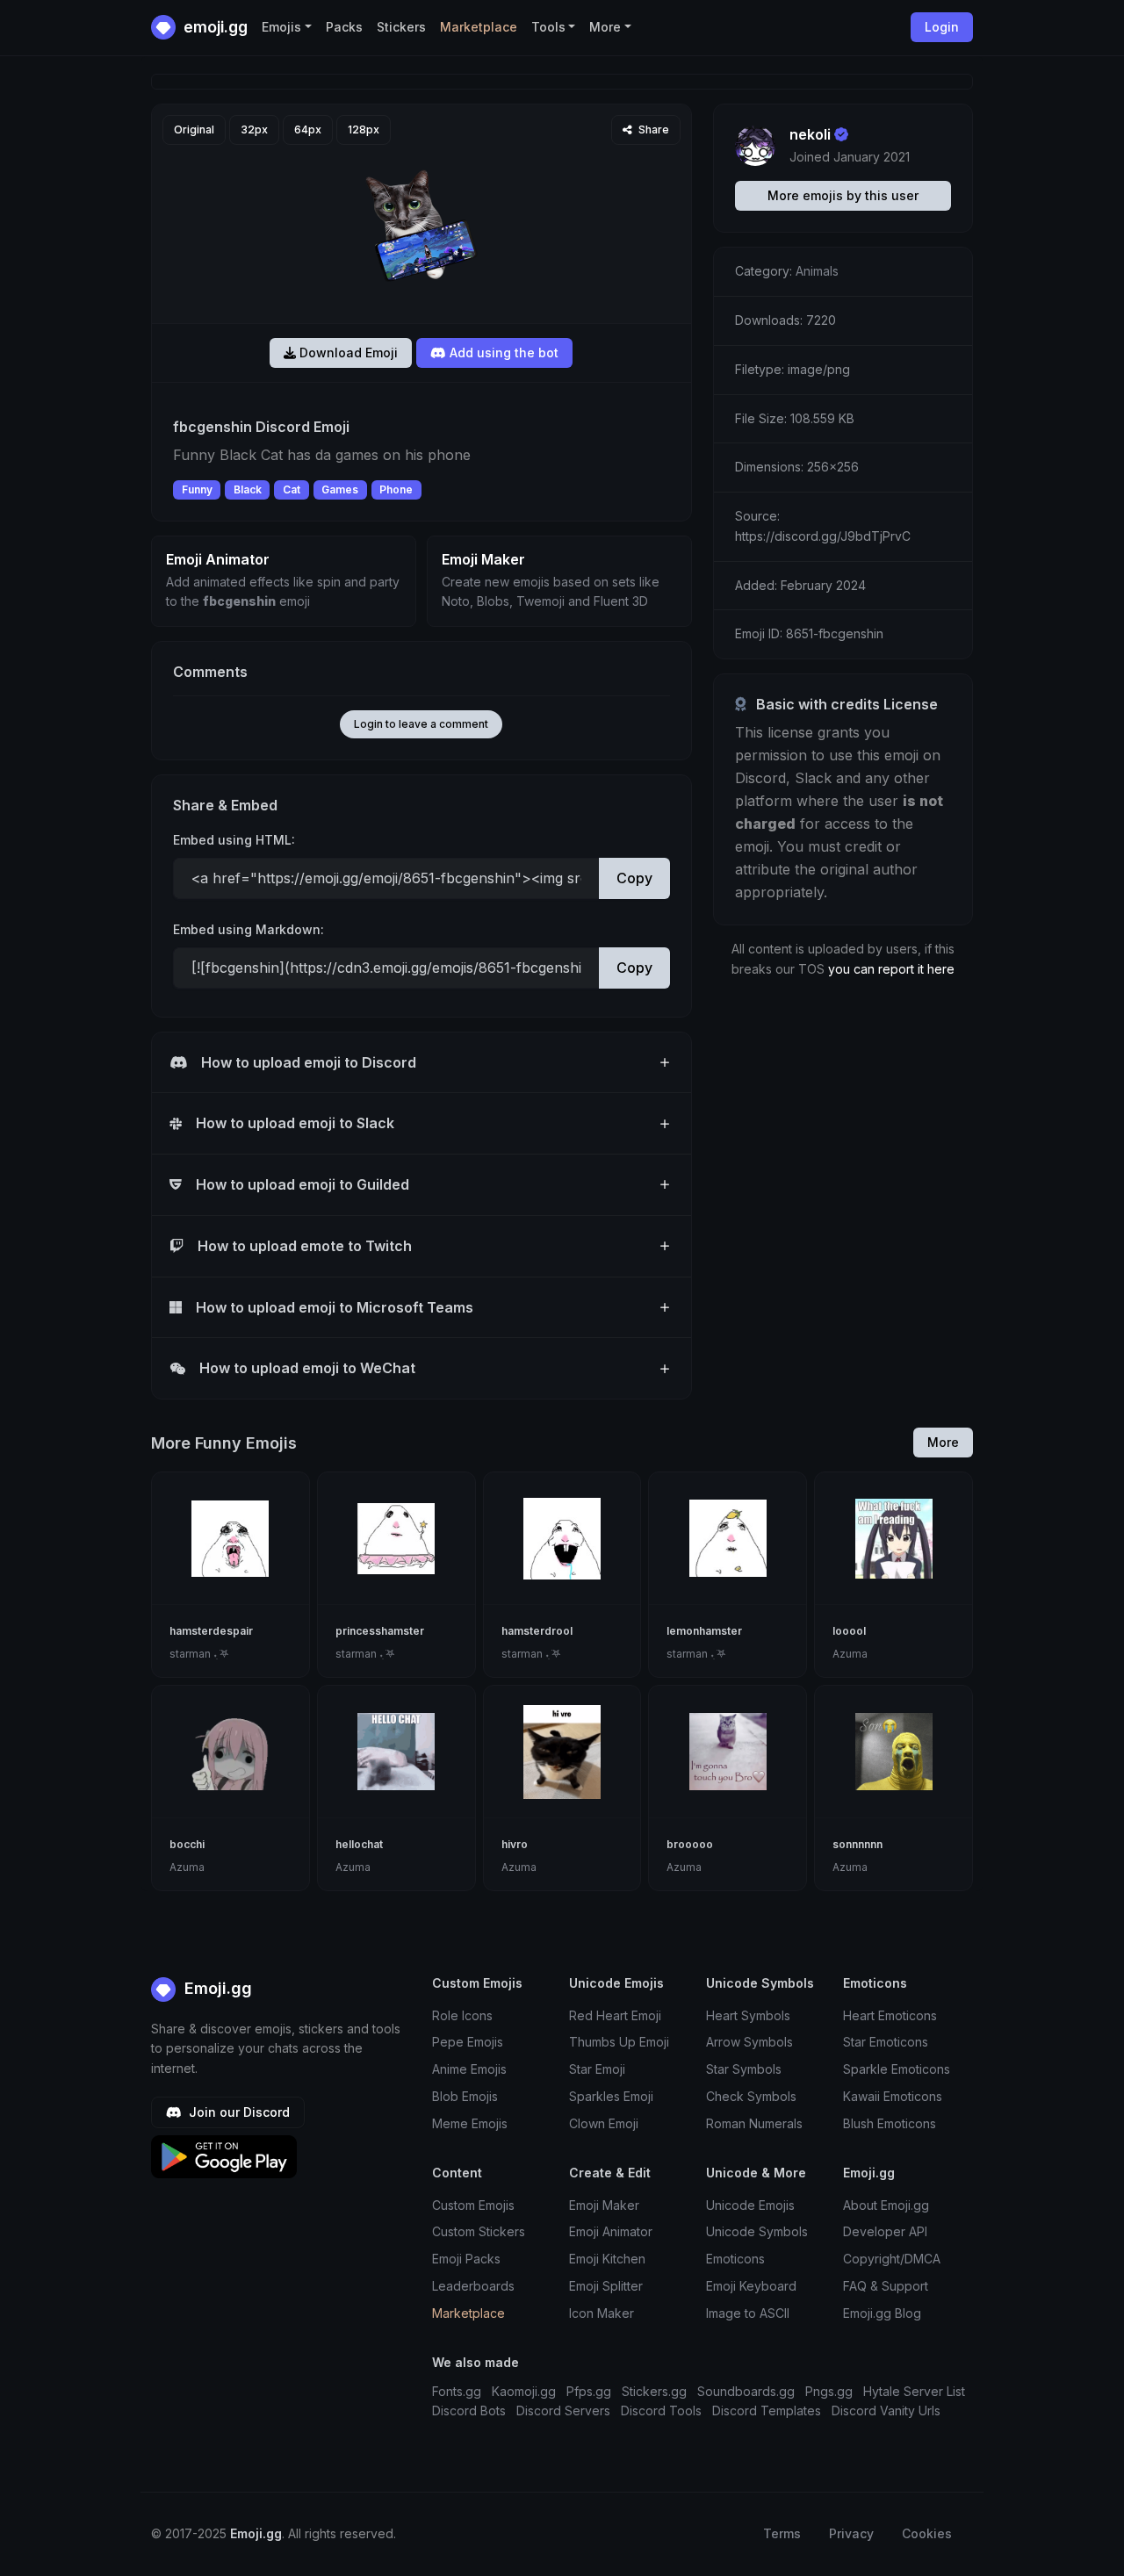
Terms (782, 2533)
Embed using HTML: (234, 840)
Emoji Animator (611, 2231)
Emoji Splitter (606, 2286)
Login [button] (942, 27)
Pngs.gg (829, 2391)
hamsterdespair (211, 1631)
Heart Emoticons (890, 2015)
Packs (344, 27)
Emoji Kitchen (607, 2259)
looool (849, 1631)
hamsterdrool (537, 1631)
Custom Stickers (479, 2231)
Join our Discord (238, 2112)
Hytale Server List (914, 2391)
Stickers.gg (654, 2391)
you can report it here (891, 969)
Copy (634, 878)
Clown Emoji (604, 2123)
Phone (396, 489)
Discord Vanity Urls (886, 2411)
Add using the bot (502, 353)
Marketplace (479, 27)
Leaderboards (473, 2286)
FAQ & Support (886, 2286)
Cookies (927, 2533)
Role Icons (462, 2015)
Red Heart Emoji (615, 2015)
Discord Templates (767, 2411)
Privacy (851, 2533)
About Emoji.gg (886, 2205)
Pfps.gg (589, 2391)
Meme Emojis (470, 2123)
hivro (515, 1844)
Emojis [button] (281, 27)
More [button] (605, 27)
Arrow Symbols (749, 2042)
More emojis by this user (843, 195)
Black (248, 489)
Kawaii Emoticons (893, 2096)
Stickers (401, 27)
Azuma (850, 1654)
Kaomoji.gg (524, 2391)
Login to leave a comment (421, 724)
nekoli (810, 134)
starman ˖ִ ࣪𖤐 (199, 1654)
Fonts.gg (457, 2391)
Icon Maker (602, 2313)
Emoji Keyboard (751, 2286)
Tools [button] (548, 27)
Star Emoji (597, 2069)
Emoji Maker (604, 2205)
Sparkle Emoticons (897, 2069)
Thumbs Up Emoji (619, 2042)
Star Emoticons (886, 2042)
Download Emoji (347, 353)
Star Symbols (744, 2069)
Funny (197, 489)
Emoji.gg (216, 1988)
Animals (817, 271)
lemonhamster (704, 1631)
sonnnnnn (857, 1844)
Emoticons (735, 2259)
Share (652, 130)
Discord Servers (563, 2411)
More (943, 1442)
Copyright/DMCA (892, 2259)
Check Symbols (751, 2096)
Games (340, 489)
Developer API (885, 2231)
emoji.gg (214, 27)
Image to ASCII (748, 2313)
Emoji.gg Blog (882, 2313)
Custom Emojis (473, 2205)
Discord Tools (661, 2411)
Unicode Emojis (750, 2205)
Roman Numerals (754, 2123)
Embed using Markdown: (249, 929)
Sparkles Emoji (611, 2096)
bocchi (187, 1844)
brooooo (690, 1844)
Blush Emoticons (890, 2123)
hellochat (359, 1844)
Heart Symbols (748, 2015)
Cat (292, 489)
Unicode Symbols (757, 2231)
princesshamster (380, 1631)
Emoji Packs (466, 2259)
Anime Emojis (469, 2069)
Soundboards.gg (746, 2391)
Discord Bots (469, 2411)
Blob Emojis (465, 2096)
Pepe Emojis (468, 2042)
